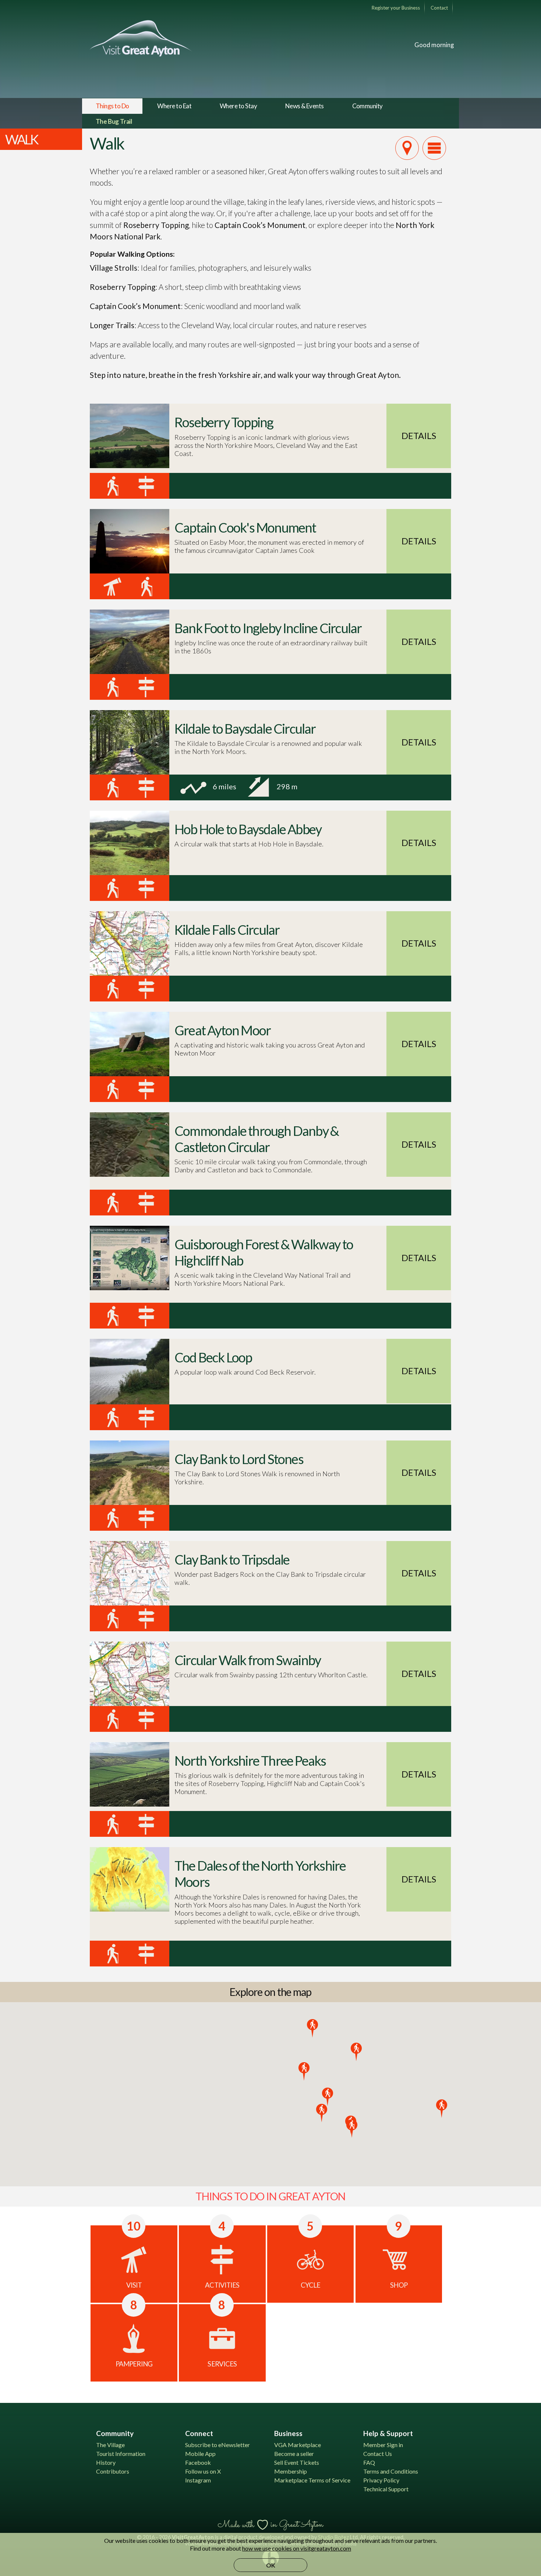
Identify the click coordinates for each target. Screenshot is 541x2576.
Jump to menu (434, 148)
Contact (439, 8)
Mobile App (200, 2454)
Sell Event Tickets (297, 2462)
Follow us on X (203, 2471)
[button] (304, 2071)
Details (419, 436)
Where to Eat (174, 106)
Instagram (198, 2480)
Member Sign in (383, 2445)
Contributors (113, 2471)
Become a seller (294, 2454)
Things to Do (112, 106)
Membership (291, 2471)
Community (367, 106)
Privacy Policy (381, 2480)
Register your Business (396, 8)
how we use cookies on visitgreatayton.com (297, 2548)
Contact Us (378, 2454)
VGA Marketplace (298, 2445)
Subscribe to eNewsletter (218, 2445)
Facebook (198, 2462)
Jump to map (407, 148)
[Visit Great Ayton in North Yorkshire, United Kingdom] (141, 38)
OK (271, 2565)
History (106, 2462)
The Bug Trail (114, 121)
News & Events (305, 106)
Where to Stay (238, 106)
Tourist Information (121, 2454)
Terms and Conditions (391, 2471)
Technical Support (386, 2489)
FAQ (369, 2462)
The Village (110, 2445)
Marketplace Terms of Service (312, 2480)
